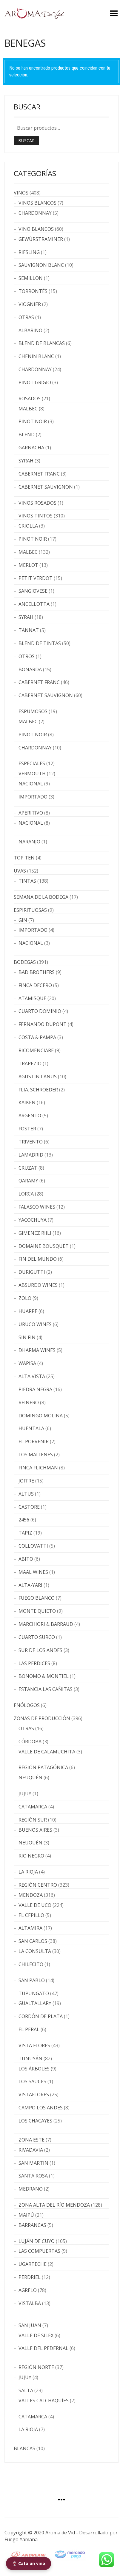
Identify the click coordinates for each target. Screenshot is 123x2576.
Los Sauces (32, 2081)
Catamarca (33, 1807)
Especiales (32, 763)
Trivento (31, 1142)
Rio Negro (31, 1856)
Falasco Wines (37, 1207)
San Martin (33, 2163)
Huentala (31, 1428)
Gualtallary (35, 2003)
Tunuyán (30, 2059)
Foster (27, 1129)
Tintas (27, 881)
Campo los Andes (41, 2108)
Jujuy (25, 1794)
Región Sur (33, 1820)
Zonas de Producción (42, 1718)
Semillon (31, 278)
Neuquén (30, 1778)
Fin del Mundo (38, 1259)
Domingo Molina (41, 1416)
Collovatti (33, 1546)
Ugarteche (33, 2264)
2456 (24, 1520)
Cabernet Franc (39, 474)
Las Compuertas (39, 2251)
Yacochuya (33, 1220)
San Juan (30, 2325)
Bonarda (30, 669)
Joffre (26, 1481)
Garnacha (31, 448)
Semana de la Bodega (41, 897)
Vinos (21, 193)
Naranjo (29, 842)
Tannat (29, 630)
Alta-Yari (30, 1585)
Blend (27, 434)
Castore (29, 1507)
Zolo (25, 1298)
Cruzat (28, 1168)
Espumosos (33, 711)
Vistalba (30, 2303)
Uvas (20, 871)
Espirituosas (30, 910)
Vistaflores (34, 2095)
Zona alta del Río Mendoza (54, 2205)
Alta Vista (32, 1376)
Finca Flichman (38, 1468)
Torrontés (33, 291)
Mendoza (31, 1895)
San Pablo (32, 1980)
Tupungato (34, 1993)
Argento (30, 1116)
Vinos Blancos (37, 203)
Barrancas (32, 2225)
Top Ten (24, 858)
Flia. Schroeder (38, 1090)
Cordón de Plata (41, 2016)
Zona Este (31, 2140)
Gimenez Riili (35, 1233)
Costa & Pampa (37, 1037)
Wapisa (27, 1363)
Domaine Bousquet (44, 1246)
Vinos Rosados (37, 503)
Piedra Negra (35, 1389)
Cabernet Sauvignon (46, 487)
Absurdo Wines (38, 1285)
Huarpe (28, 1311)
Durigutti (32, 1272)
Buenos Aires (35, 1830)
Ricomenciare (36, 1050)
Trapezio (30, 1063)
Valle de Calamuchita (47, 1752)
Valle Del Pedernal (43, 2348)
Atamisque (32, 998)
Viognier (30, 304)
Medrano (31, 2189)
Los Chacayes (35, 2121)
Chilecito (31, 1964)
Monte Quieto (37, 1611)
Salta (26, 2390)
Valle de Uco (35, 1905)
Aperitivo (31, 813)
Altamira (30, 1928)
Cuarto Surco (37, 1637)
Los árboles (34, 2069)
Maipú (26, 2215)
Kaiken (27, 1102)
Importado (33, 797)
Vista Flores (34, 2045)
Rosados (30, 399)
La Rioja (28, 1872)
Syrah (26, 461)
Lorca (26, 1194)
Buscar (26, 141)
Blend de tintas (40, 643)
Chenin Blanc (36, 356)
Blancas (24, 2448)
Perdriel (30, 2277)
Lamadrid (31, 1155)
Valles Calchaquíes (44, 2401)
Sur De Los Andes (40, 1650)
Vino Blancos (36, 229)
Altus (26, 1494)
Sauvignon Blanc (41, 265)
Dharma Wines (37, 1350)
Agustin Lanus (38, 1077)
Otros (27, 656)
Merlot (28, 565)
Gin (23, 920)
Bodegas (25, 962)
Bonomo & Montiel (44, 1676)
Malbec (28, 409)
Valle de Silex (36, 2335)
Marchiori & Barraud (46, 1624)
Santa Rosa (33, 2176)
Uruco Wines (35, 1324)
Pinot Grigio (35, 382)
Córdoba (30, 1742)
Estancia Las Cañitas (46, 1689)
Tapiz (25, 1533)
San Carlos (33, 1941)
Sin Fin (27, 1337)
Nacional (31, 784)
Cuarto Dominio (40, 1011)
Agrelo (28, 2290)
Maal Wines (33, 1572)
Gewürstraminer (41, 239)
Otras (26, 317)
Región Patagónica (43, 1767)
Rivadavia (31, 2150)
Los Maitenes (36, 1455)
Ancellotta (34, 604)
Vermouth (32, 774)
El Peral (29, 2029)
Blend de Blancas (42, 343)
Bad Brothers (37, 972)
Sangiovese (33, 591)
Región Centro (38, 1885)
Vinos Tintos (36, 516)
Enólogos (27, 1705)
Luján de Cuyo (37, 2241)
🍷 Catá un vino (29, 2563)
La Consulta (35, 1951)
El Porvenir (34, 1441)
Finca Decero (35, 985)
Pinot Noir (33, 421)
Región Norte (36, 2367)
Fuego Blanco (37, 1598)
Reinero (29, 1402)
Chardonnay (35, 213)
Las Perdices (34, 1663)
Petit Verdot (36, 578)
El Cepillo (31, 1915)
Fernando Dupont (43, 1024)
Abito (26, 1559)
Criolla (28, 526)
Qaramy (28, 1181)
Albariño (30, 330)
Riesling (29, 252)
